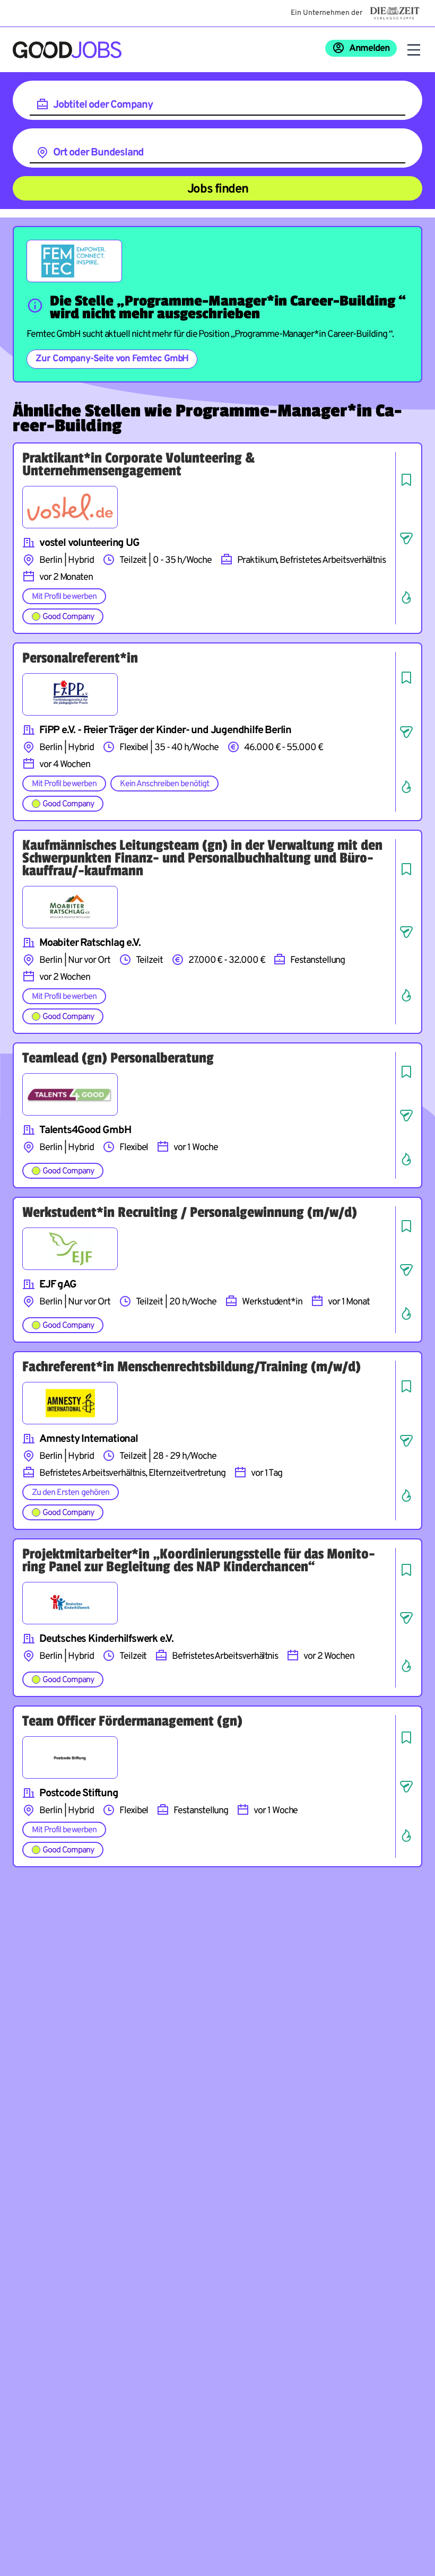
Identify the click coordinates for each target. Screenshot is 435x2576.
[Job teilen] (406, 538)
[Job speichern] (406, 480)
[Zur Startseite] (67, 50)
